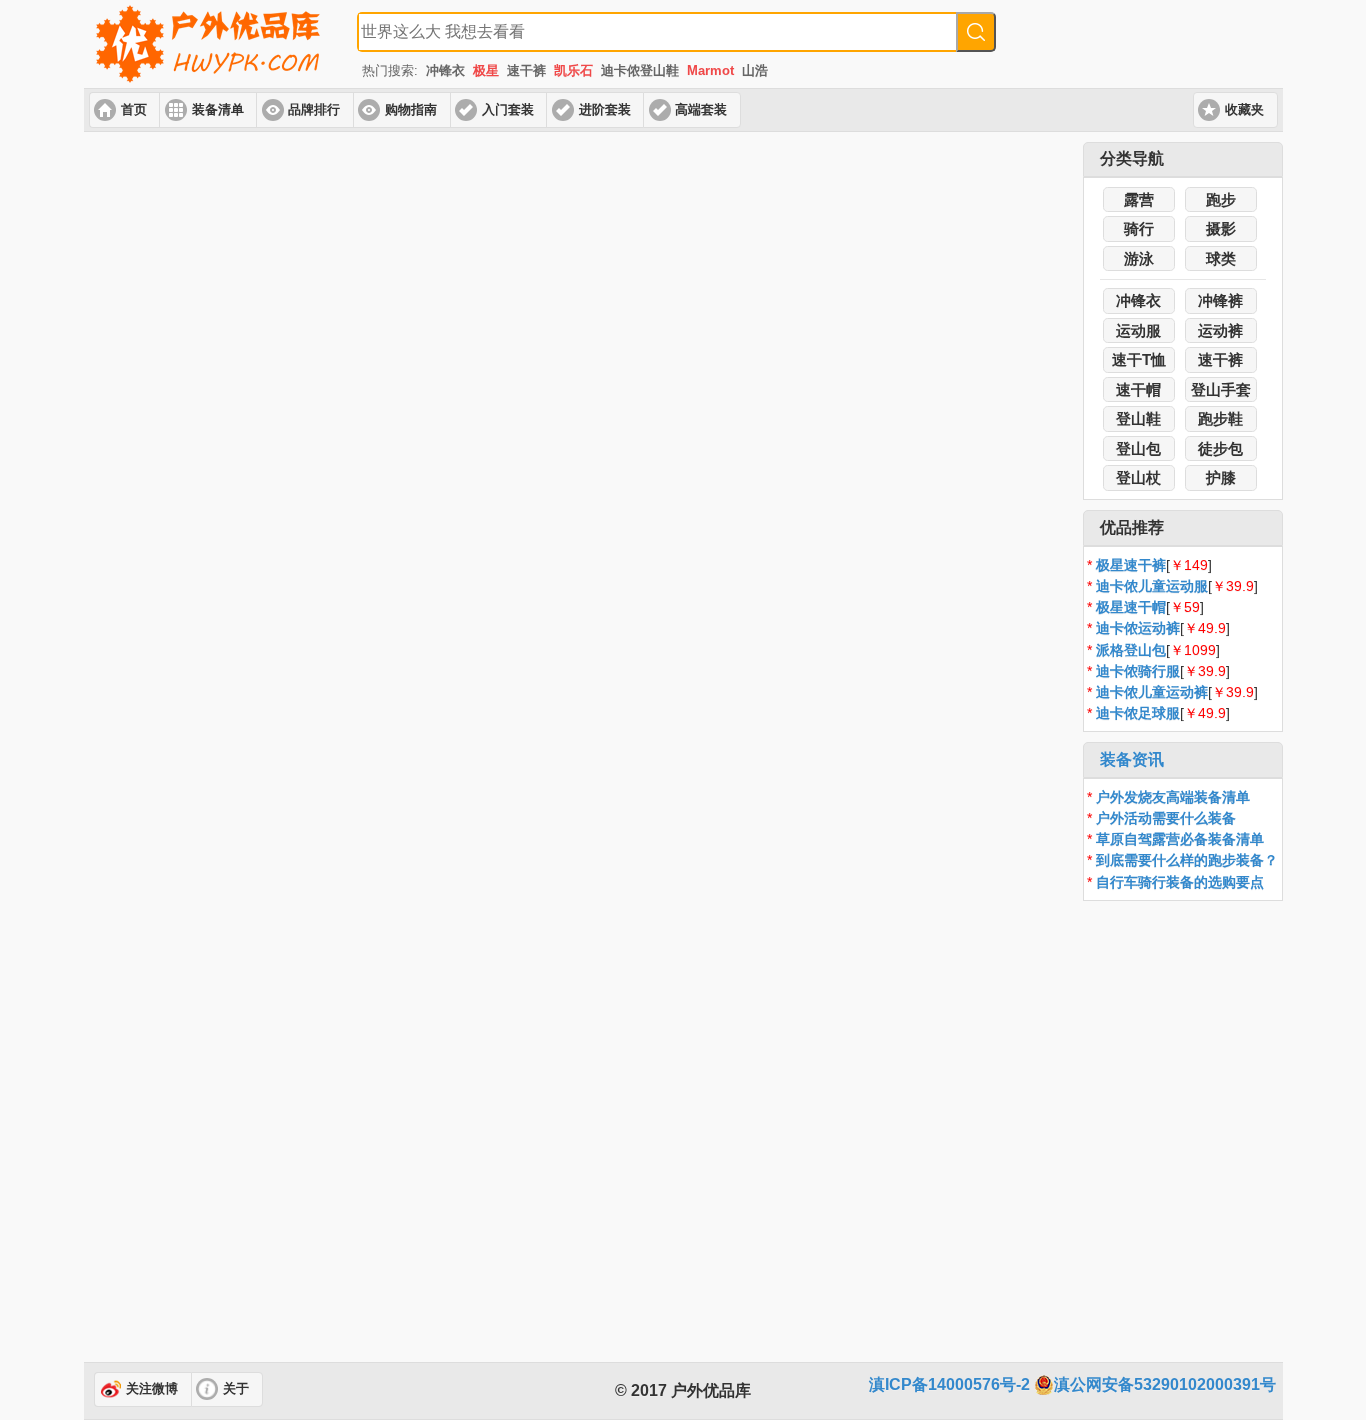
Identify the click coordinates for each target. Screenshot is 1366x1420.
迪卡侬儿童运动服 (1152, 586)
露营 (1139, 199)
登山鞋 (1138, 418)
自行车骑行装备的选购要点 (1180, 882)
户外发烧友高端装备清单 (1173, 797)
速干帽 (1138, 389)
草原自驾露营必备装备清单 (1180, 839)
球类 (1221, 258)
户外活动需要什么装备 (1166, 818)
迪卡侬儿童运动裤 (1152, 692)
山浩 (755, 70)
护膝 (1221, 477)
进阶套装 (605, 110)
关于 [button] (236, 1389)
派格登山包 (1131, 650)
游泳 (1139, 258)
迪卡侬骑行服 (1138, 671)
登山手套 (1221, 389)
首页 (134, 110)
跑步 (1221, 199)
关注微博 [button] (152, 1389)
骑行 (1139, 228)
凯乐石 (573, 70)
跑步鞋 (1220, 418)
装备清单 (218, 110)
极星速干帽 (1131, 607)
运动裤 (1220, 330)
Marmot (710, 70)
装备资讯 (1132, 759)
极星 (486, 70)
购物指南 (411, 110)
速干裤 (526, 70)
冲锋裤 (1220, 300)
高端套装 (701, 110)
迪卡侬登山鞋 (640, 70)
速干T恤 (1139, 359)
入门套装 (508, 110)
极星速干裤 (1131, 565)
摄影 (1221, 228)
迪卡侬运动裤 (1138, 628)
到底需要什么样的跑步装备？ (1187, 860)
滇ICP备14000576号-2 (949, 1384)
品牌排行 (314, 110)
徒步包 (1220, 448)
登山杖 (1138, 477)
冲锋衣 (445, 70)
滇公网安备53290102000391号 (1165, 1384)
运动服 (1138, 330)
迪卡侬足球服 (1138, 713)
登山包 (1138, 448)
